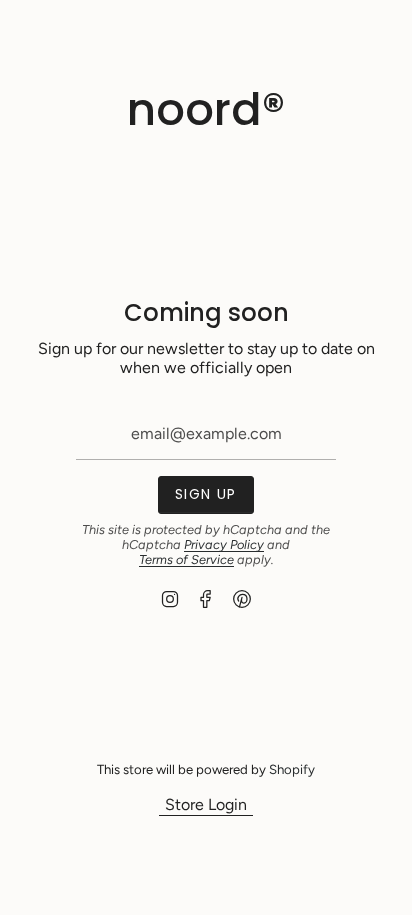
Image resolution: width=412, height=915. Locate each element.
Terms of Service (186, 559)
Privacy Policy (224, 544)
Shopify (292, 769)
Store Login (206, 804)
